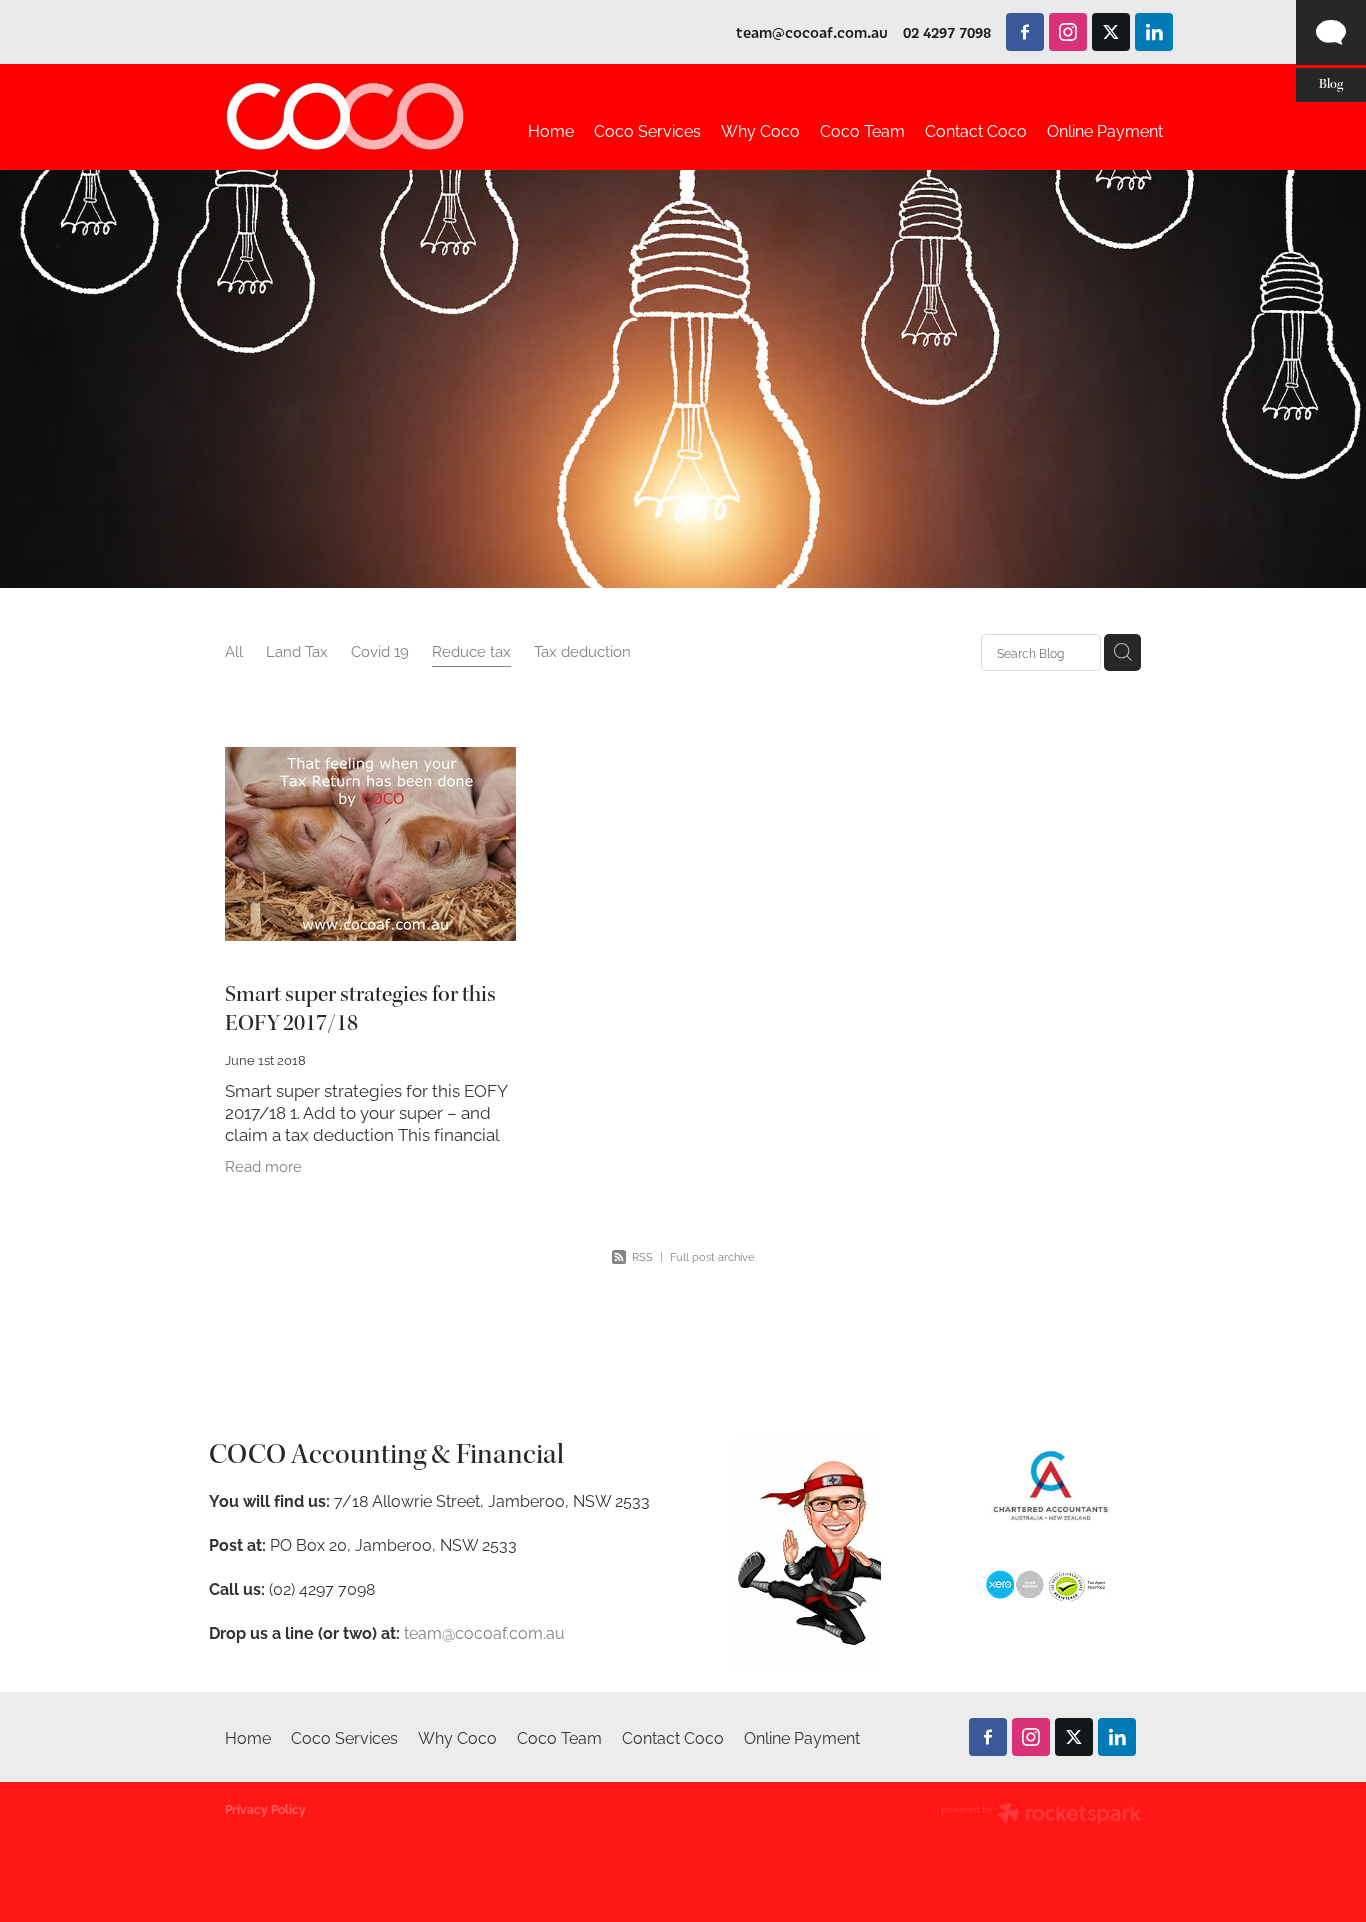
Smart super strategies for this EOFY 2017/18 (360, 1009)
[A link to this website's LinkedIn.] (1154, 32)
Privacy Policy (265, 1808)
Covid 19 (380, 650)
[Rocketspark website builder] (1041, 1815)
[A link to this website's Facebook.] (1025, 32)
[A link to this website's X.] (1111, 32)
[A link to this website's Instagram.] (1068, 32)
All (234, 650)
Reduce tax (471, 650)
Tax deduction (582, 650)
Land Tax (297, 650)
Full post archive (712, 1256)
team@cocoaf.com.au (812, 32)
